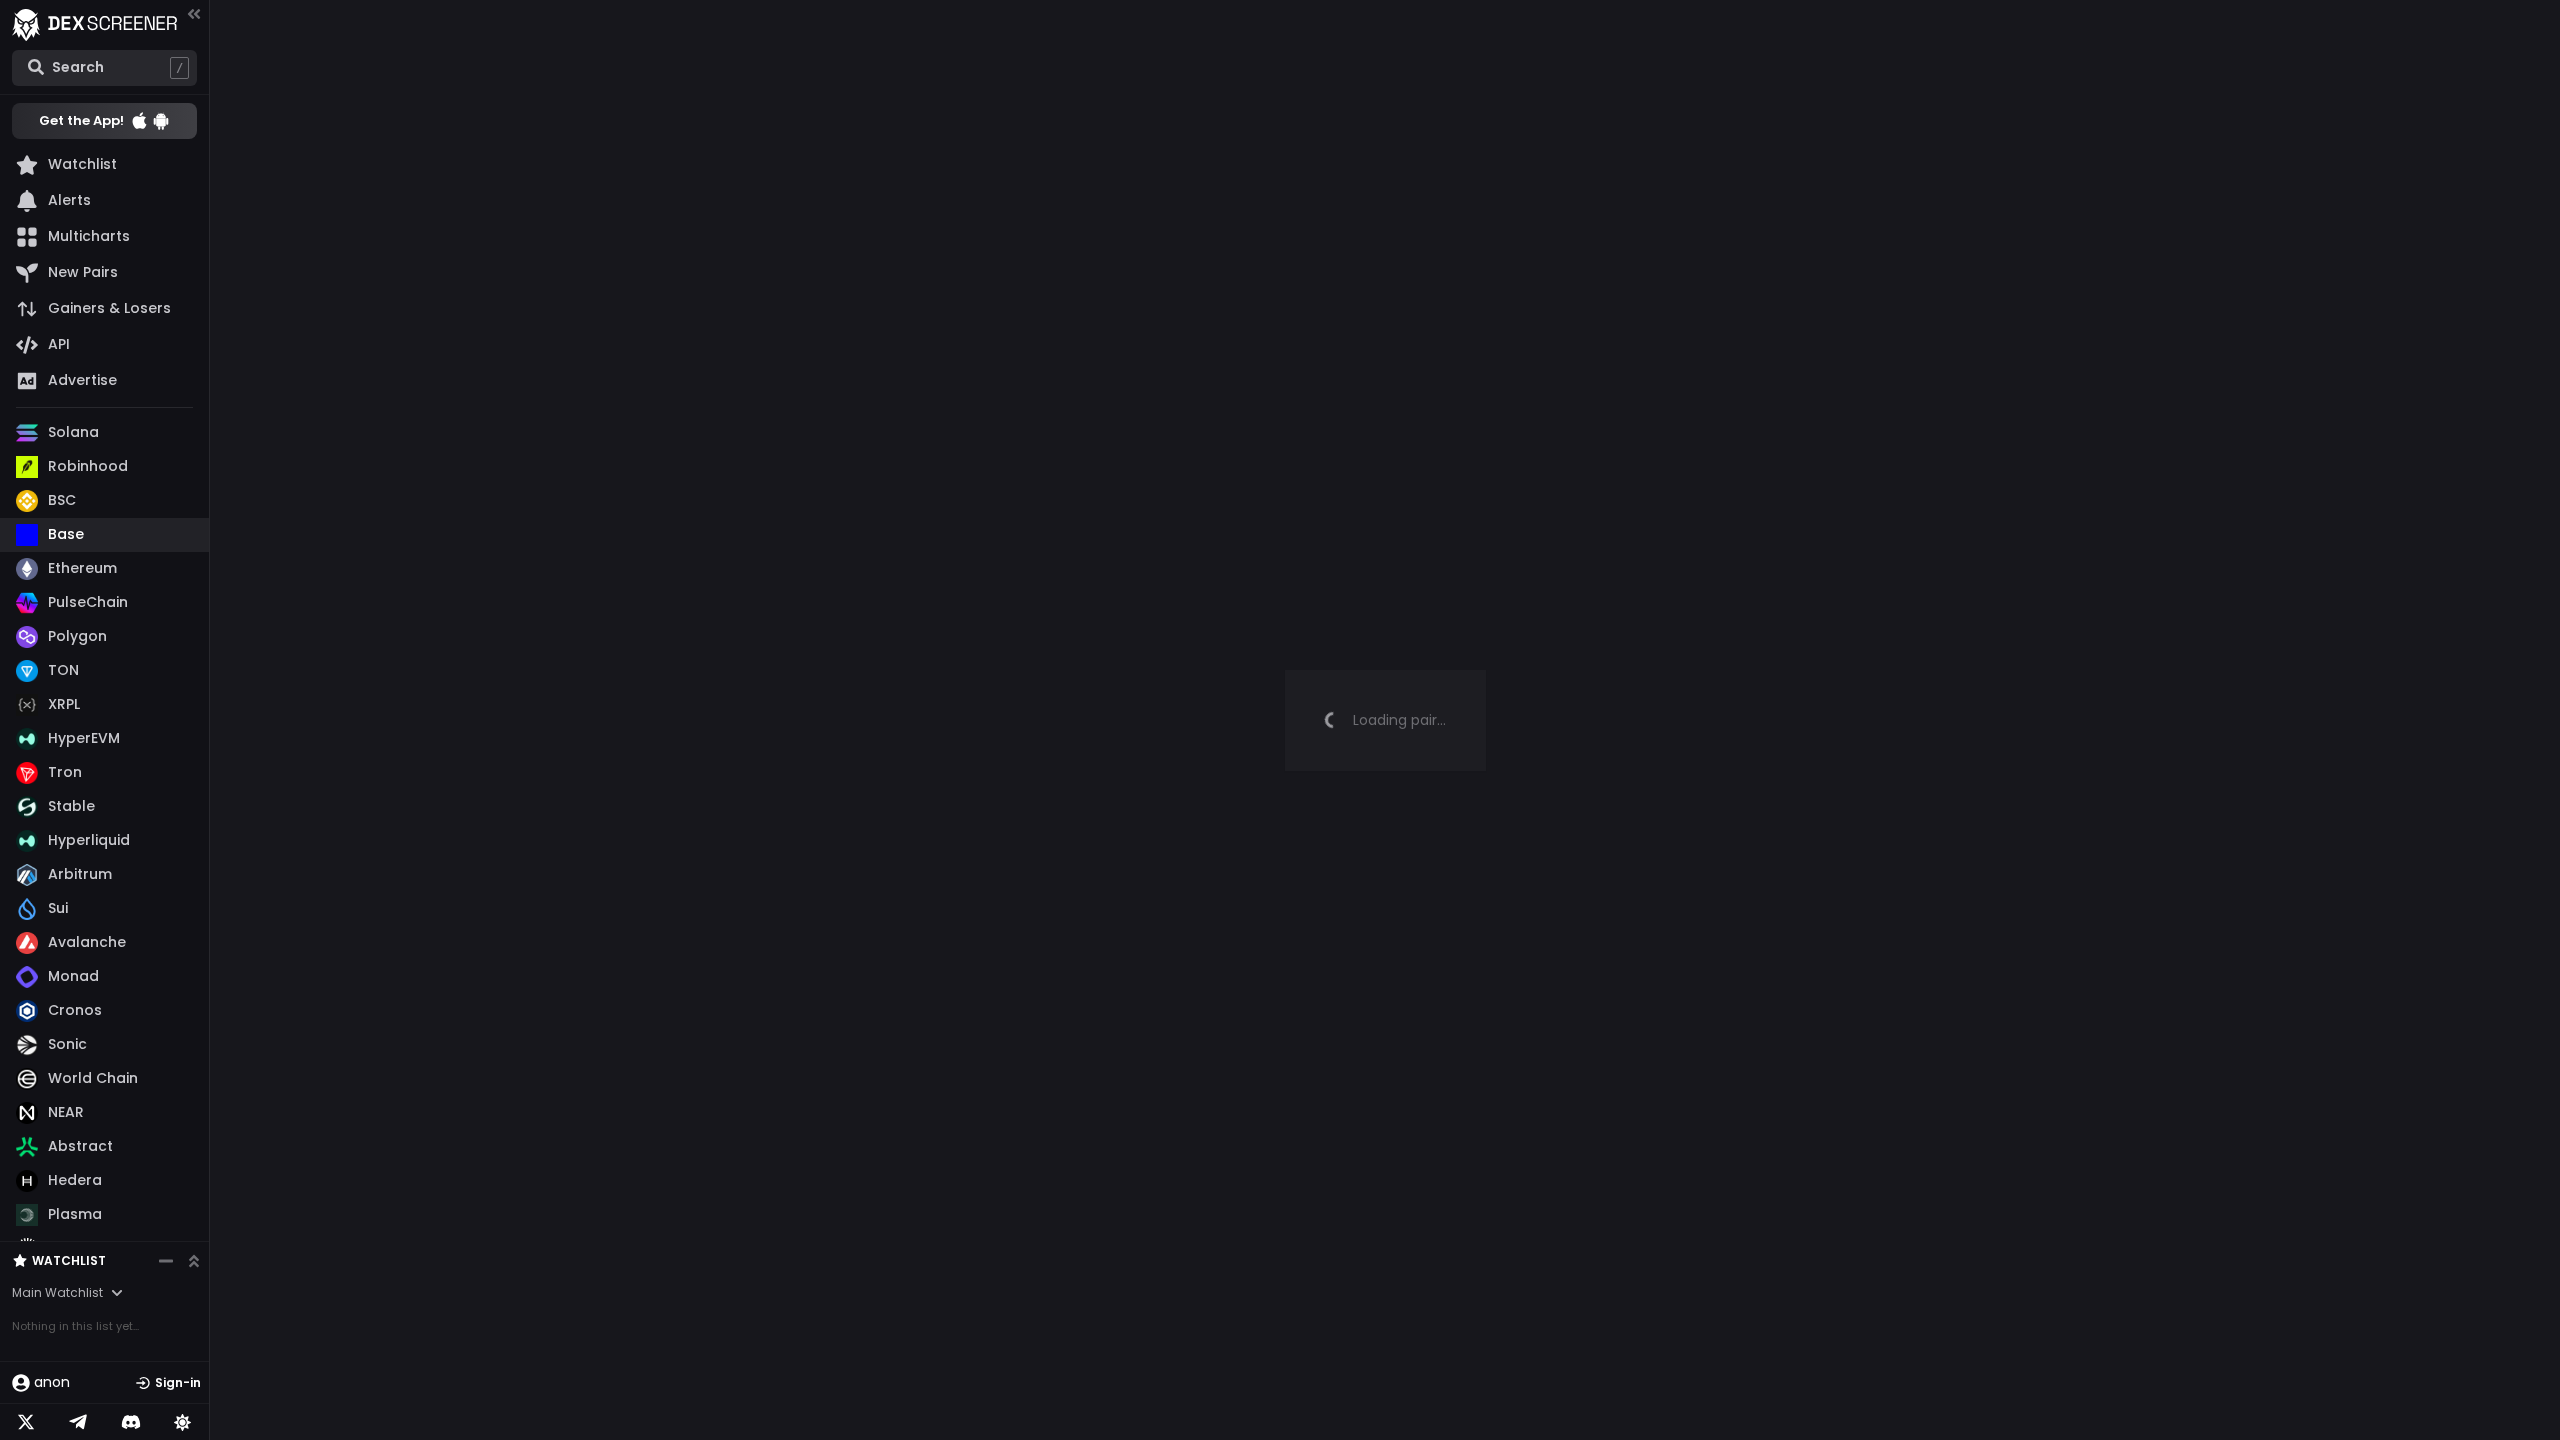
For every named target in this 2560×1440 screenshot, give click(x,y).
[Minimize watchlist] (166, 1261)
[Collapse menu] (194, 13)
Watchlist (69, 1260)
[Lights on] (183, 1422)
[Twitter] (26, 1422)
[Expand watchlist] (194, 1261)
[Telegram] (78, 1422)
